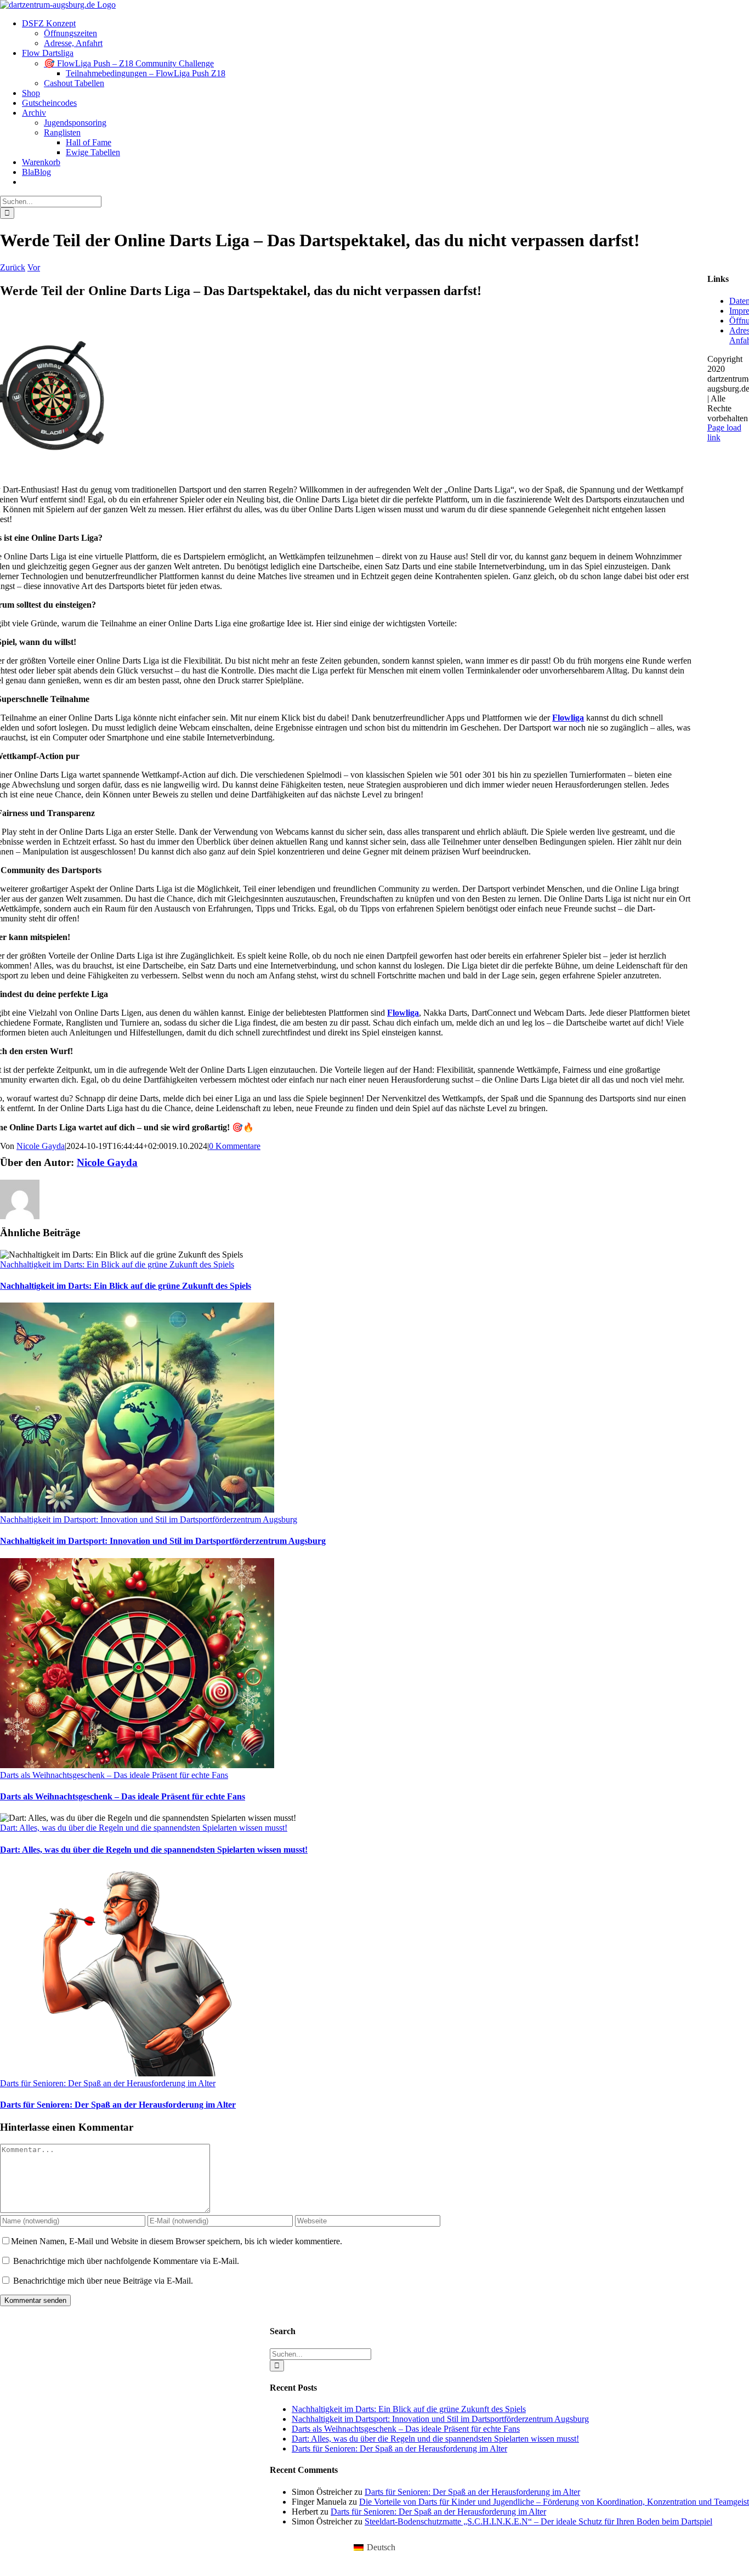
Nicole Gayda (41, 1146)
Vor (34, 267)
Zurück (13, 267)
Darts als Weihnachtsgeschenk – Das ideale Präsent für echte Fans (114, 1775)
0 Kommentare (235, 1146)
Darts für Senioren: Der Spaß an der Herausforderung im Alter (108, 2083)
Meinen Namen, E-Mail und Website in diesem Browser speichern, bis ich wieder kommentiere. (177, 2241)
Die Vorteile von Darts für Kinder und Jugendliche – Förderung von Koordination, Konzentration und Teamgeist (554, 2502)
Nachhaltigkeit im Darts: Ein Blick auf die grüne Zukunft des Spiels (117, 1264)
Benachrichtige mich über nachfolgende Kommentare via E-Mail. (126, 2261)
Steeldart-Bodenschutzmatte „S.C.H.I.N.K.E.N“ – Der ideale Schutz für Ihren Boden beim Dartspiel (538, 2521)
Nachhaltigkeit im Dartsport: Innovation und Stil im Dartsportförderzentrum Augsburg (149, 1519)
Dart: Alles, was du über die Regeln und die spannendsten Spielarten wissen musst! (144, 1828)
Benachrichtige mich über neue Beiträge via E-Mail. (103, 2281)
